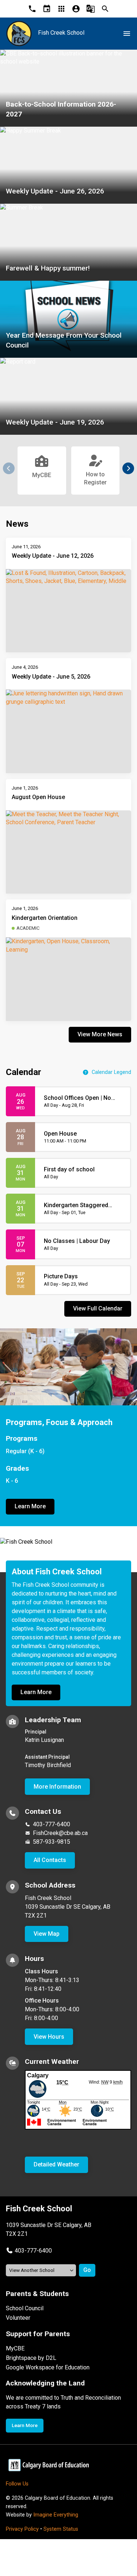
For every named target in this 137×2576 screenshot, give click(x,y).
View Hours (49, 2037)
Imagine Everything (56, 2515)
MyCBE (15, 2348)
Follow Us (17, 2484)
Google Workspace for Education (48, 2367)
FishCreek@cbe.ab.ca (60, 1833)
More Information (57, 1787)
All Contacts (50, 1860)
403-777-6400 (52, 1824)
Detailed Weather (56, 2164)
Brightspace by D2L (31, 2358)
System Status (61, 2529)
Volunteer (18, 2318)
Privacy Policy (22, 2529)
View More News (100, 1034)
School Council (25, 2308)
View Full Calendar (98, 1308)
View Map (47, 1934)
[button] (128, 468)
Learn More (30, 1506)
